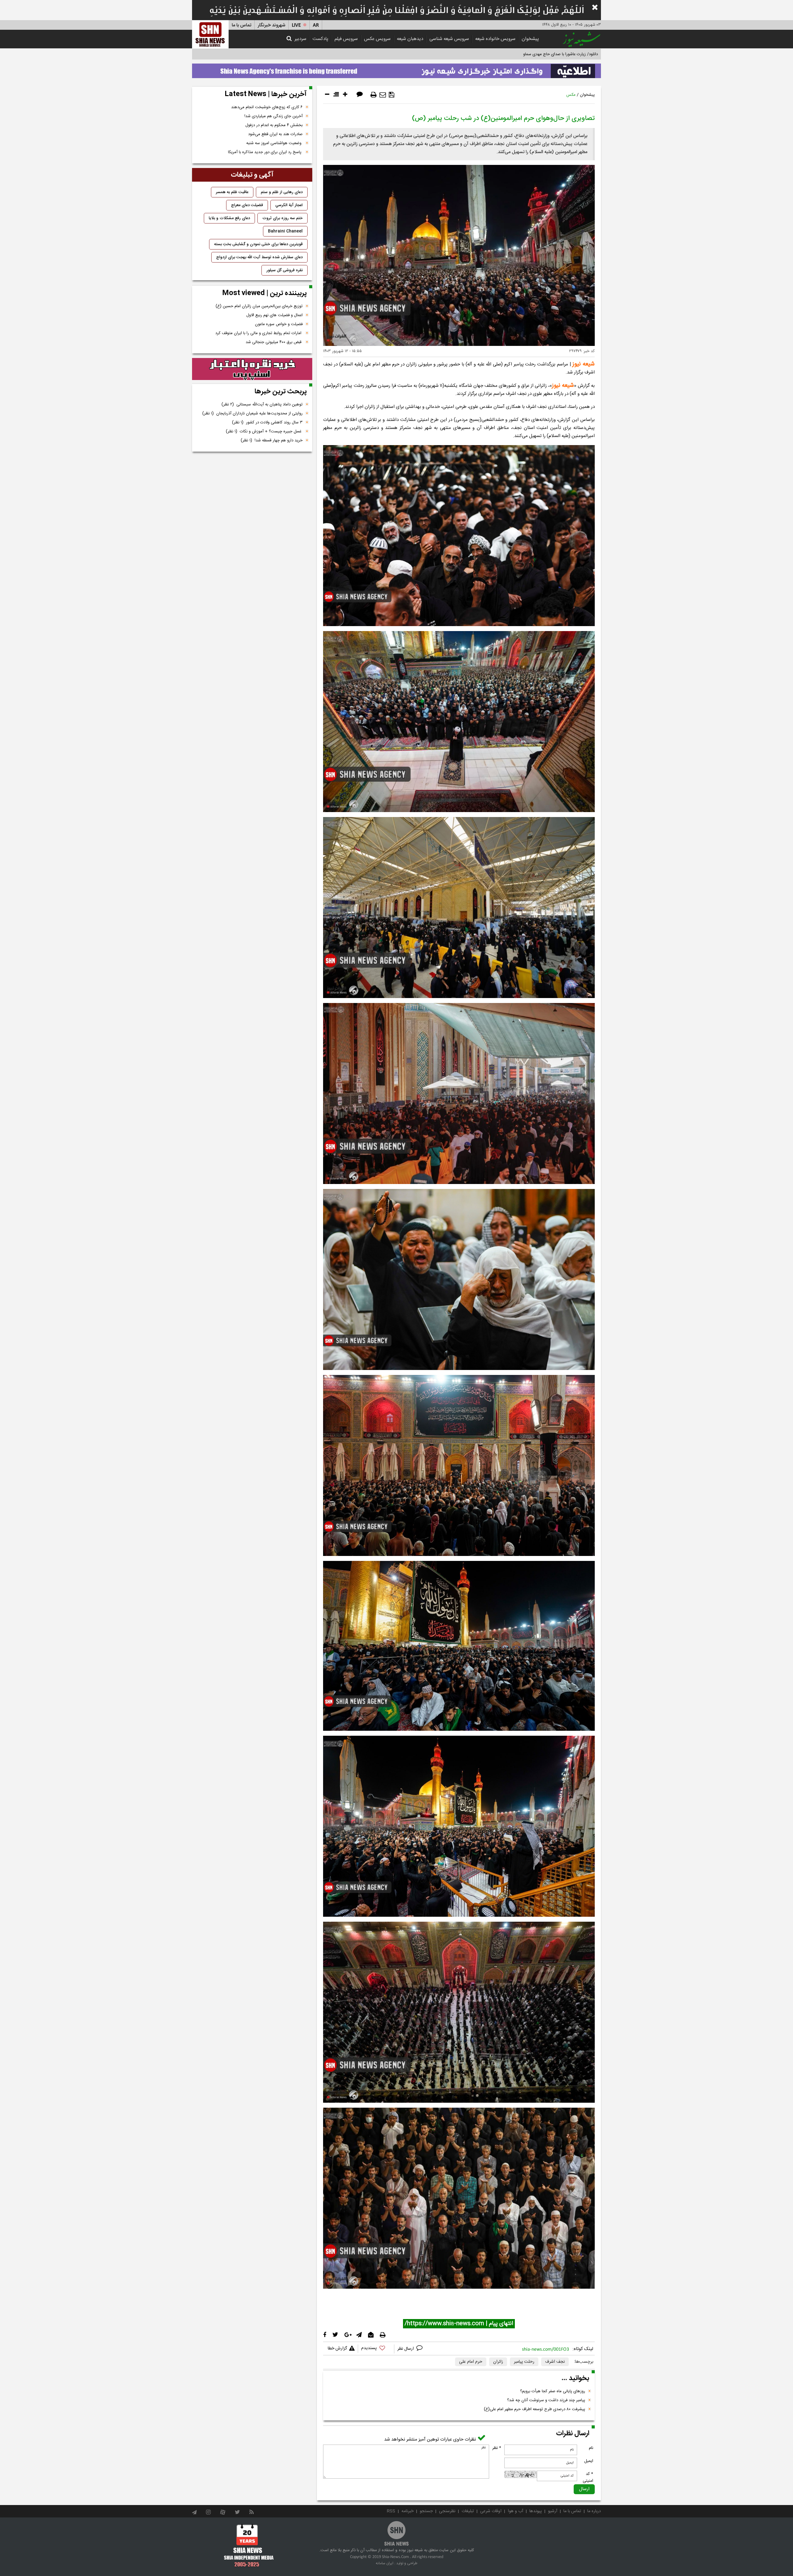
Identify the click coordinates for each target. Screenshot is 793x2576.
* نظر (497, 2448)
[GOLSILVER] (252, 369)
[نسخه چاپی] (374, 95)
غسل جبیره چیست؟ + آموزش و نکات (264, 431)
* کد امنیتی (588, 2477)
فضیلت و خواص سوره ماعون (279, 324)
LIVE (296, 25)
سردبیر (300, 39)
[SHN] (210, 34)
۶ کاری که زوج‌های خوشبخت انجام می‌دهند (267, 107)
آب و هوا (515, 2511)
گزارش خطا (337, 2348)
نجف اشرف (555, 2362)
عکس (571, 95)
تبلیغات (468, 2511)
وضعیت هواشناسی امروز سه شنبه (274, 143)
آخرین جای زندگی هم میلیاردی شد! (274, 116)
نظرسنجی (447, 2511)
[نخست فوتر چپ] (249, 2545)
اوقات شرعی (491, 2511)
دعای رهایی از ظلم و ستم (282, 192)
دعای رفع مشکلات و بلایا (229, 218)
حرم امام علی (471, 2362)
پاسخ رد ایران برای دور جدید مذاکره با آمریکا (265, 152)
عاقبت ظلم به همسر (232, 192)
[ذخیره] (392, 95)
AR (316, 25)
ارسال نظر (406, 2349)
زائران (498, 2362)
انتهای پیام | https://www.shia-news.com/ (459, 2324)
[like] (376, 2349)
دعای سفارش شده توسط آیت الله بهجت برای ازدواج (259, 257)
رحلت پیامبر (524, 2362)
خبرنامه (407, 2511)
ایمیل (589, 2461)
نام (591, 2448)
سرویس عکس (377, 39)
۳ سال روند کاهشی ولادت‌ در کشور (267, 422)
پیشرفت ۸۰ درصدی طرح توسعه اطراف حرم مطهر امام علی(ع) (535, 2409)
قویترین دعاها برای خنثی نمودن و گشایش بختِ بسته (258, 244)
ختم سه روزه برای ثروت (283, 218)
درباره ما (594, 2511)
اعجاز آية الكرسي (289, 205)
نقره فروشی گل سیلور (285, 270)
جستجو (426, 2511)
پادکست (320, 39)
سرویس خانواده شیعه (495, 39)
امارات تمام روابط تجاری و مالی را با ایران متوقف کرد (259, 333)
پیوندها (536, 2511)
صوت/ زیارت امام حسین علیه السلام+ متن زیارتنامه (556, 54)
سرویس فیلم (346, 39)
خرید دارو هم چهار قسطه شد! (272, 440)
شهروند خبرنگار (272, 25)
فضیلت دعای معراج (247, 205)
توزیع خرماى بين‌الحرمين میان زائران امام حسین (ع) (259, 306)
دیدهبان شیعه (410, 39)
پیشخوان (530, 39)
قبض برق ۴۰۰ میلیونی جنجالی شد (274, 342)
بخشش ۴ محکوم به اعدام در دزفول (274, 125)
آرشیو (553, 2511)
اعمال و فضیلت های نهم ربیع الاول (274, 315)
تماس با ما (241, 25)
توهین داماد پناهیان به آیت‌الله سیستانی (262, 404)
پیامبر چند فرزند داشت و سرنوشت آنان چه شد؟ (546, 2400)
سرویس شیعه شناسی (449, 39)
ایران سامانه (385, 2563)
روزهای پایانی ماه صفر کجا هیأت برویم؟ (553, 2391)
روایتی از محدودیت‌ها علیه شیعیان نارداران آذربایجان (252, 413)
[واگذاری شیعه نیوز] (396, 69)
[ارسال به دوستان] (383, 95)
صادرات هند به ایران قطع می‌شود (275, 134)
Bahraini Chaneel (285, 231)
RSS (391, 2511)
